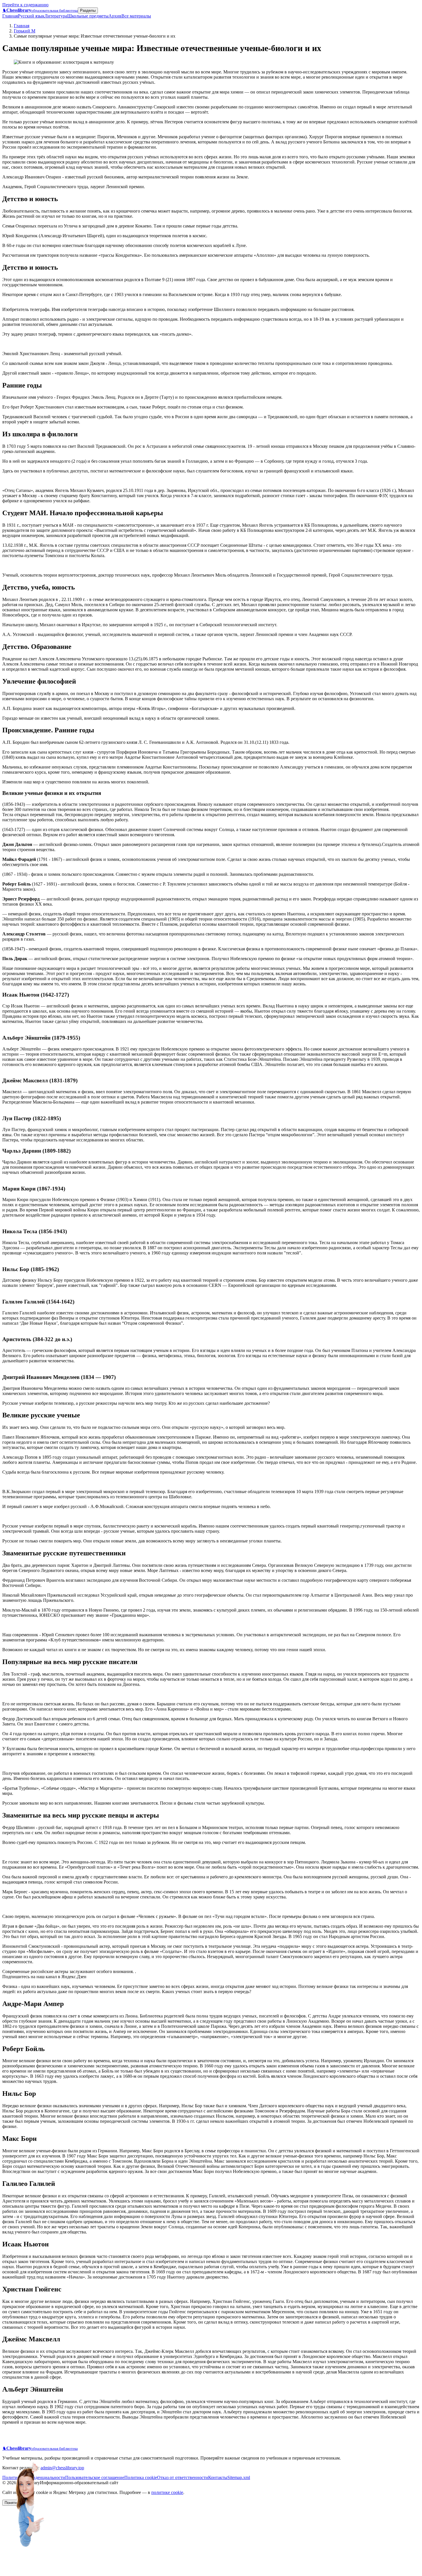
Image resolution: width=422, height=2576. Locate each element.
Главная (10, 16)
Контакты (218, 2477)
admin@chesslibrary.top (62, 2468)
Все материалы (136, 16)
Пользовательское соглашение (95, 2477)
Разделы (88, 10)
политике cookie (167, 2492)
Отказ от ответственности (183, 2477)
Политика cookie (141, 2477)
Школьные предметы (88, 16)
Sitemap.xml (239, 2477)
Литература (56, 16)
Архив (115, 16)
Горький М (25, 31)
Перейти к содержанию (25, 5)
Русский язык (31, 16)
